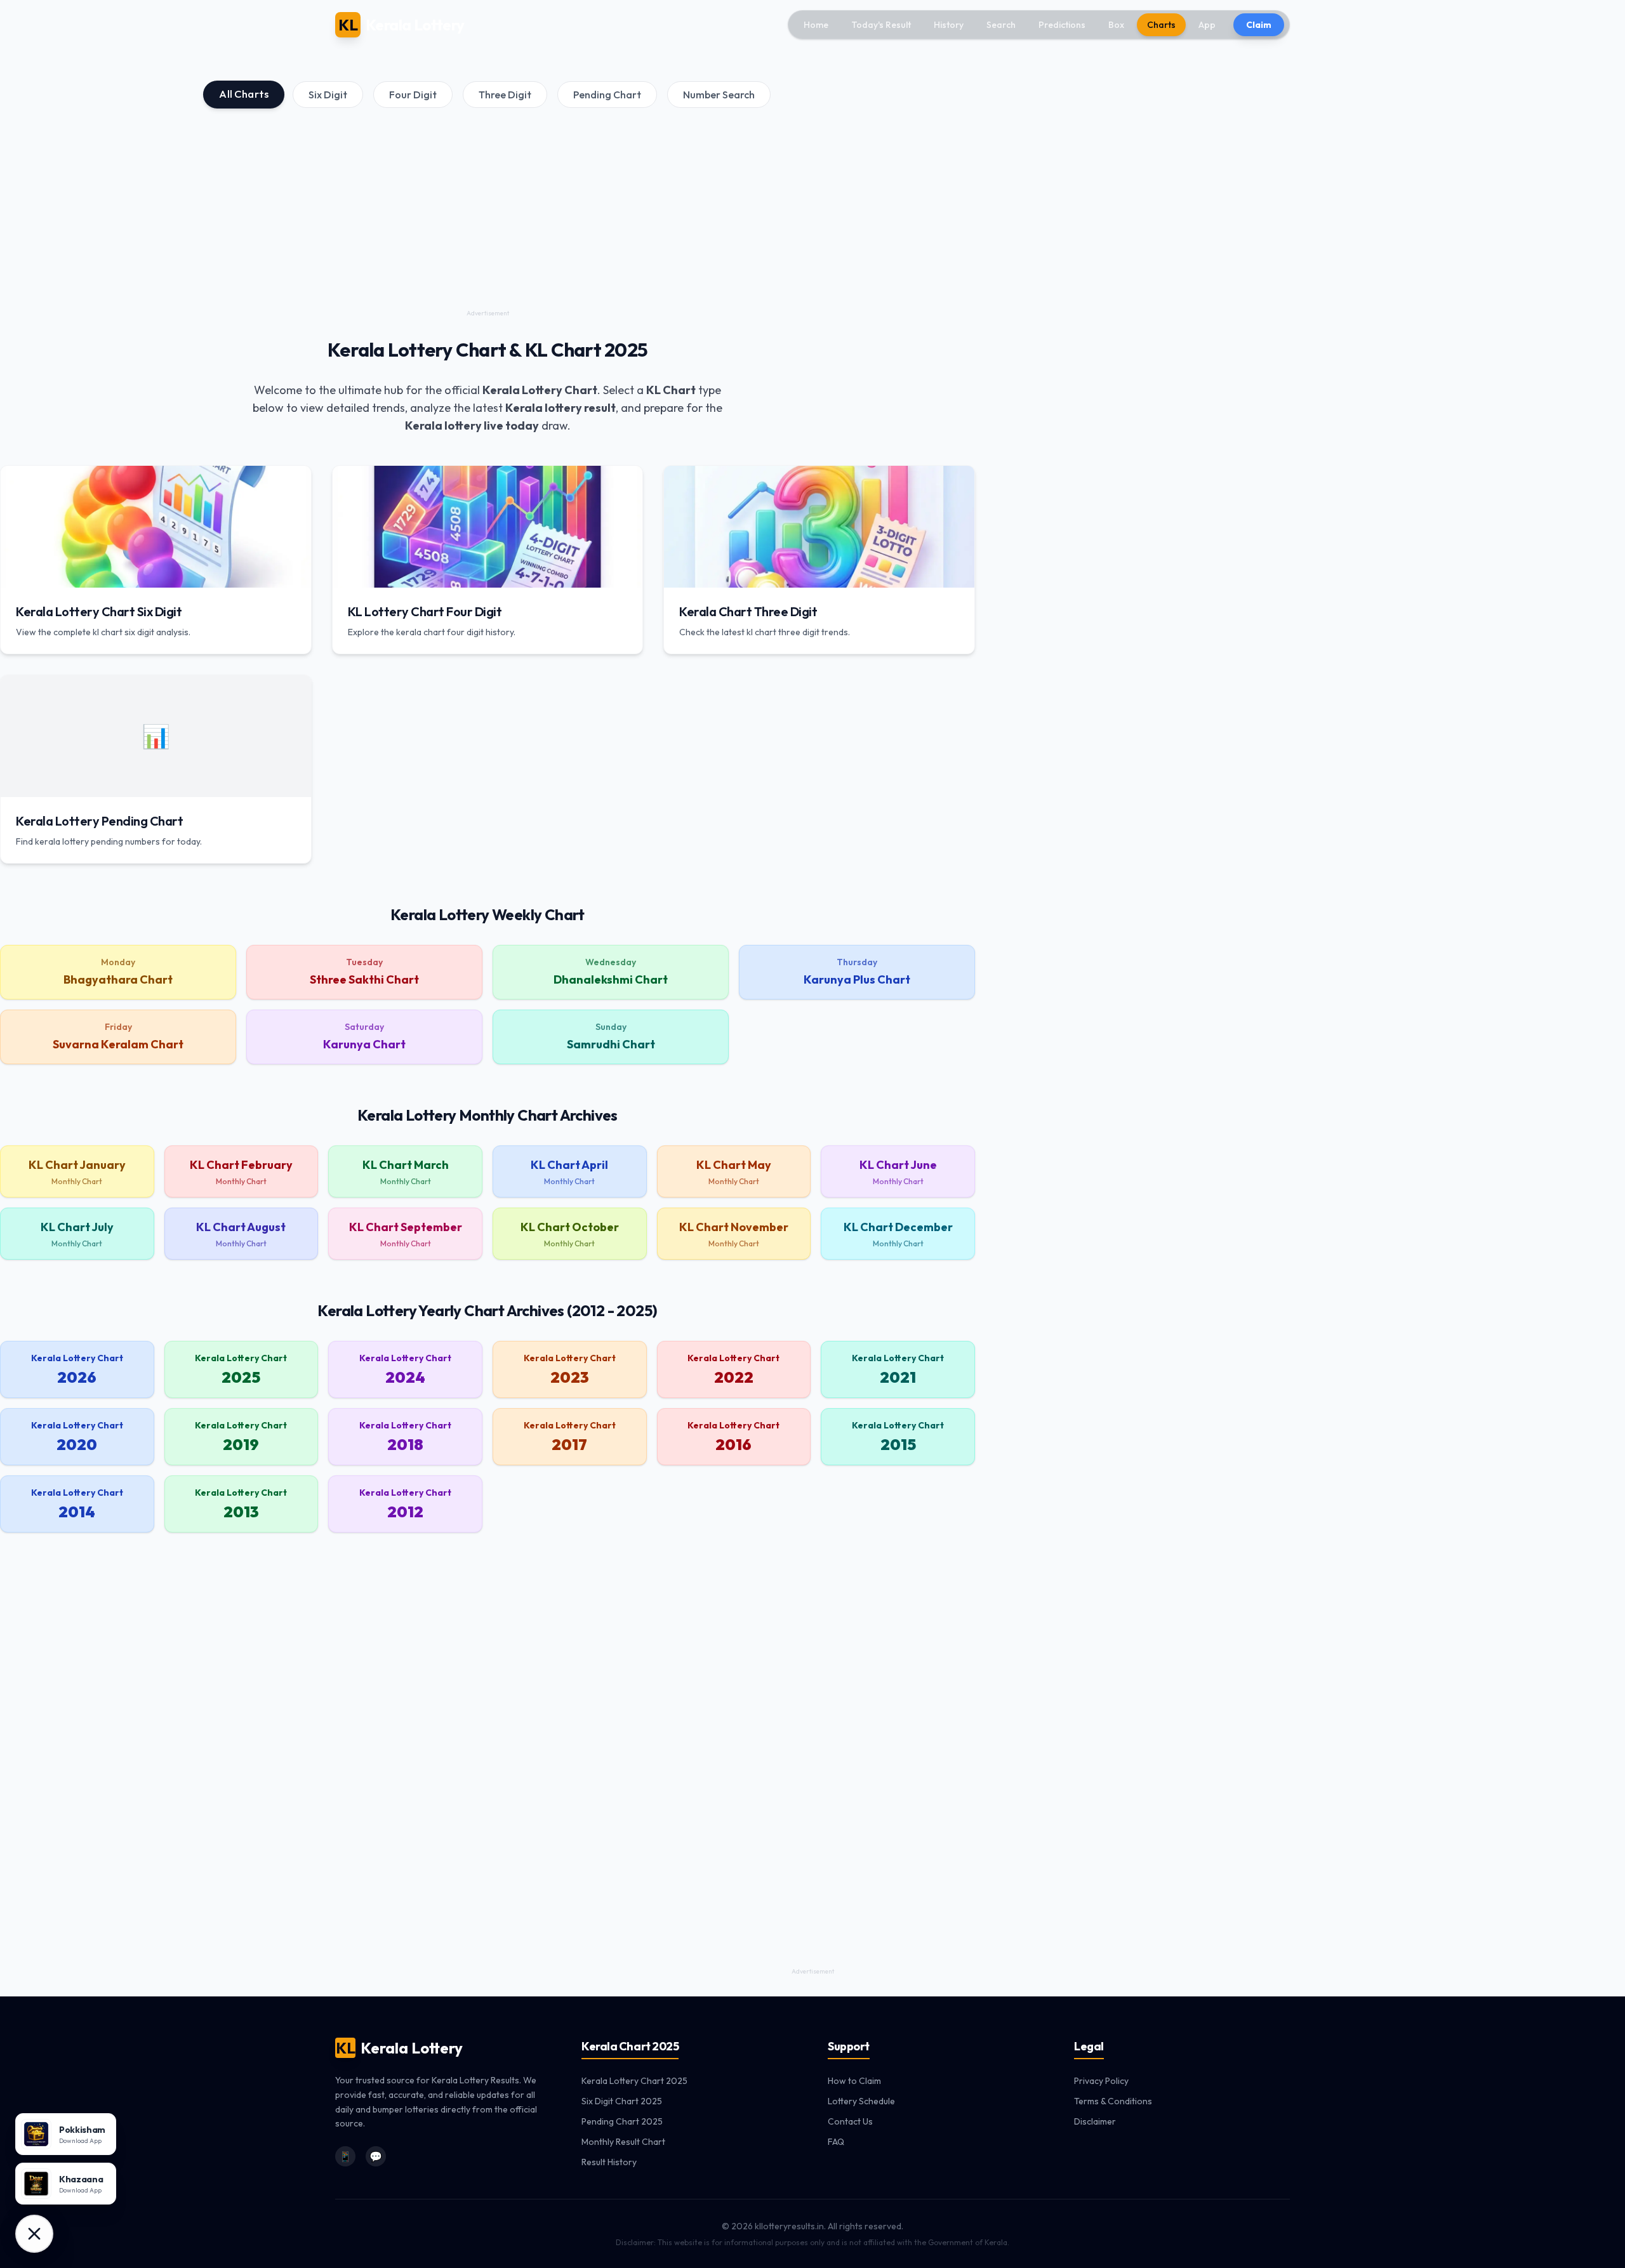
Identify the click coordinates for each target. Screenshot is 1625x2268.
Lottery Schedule (861, 2101)
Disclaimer (1095, 2121)
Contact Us (850, 2121)
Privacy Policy (1101, 2081)
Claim (1259, 25)
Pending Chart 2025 (622, 2121)
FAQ (836, 2142)
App (1207, 25)
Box (1116, 25)
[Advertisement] (487, 217)
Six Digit (328, 95)
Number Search (719, 95)
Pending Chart (607, 95)
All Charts (244, 94)
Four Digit (413, 95)
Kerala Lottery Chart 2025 (634, 2081)
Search (1001, 25)
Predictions (1062, 25)
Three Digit (505, 95)
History (949, 25)
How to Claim (854, 2081)
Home (816, 25)
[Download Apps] (34, 2234)
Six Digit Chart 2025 (622, 2101)
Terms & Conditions (1113, 2101)
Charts (1161, 25)
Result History (609, 2162)
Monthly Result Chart (623, 2142)
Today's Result (881, 25)
